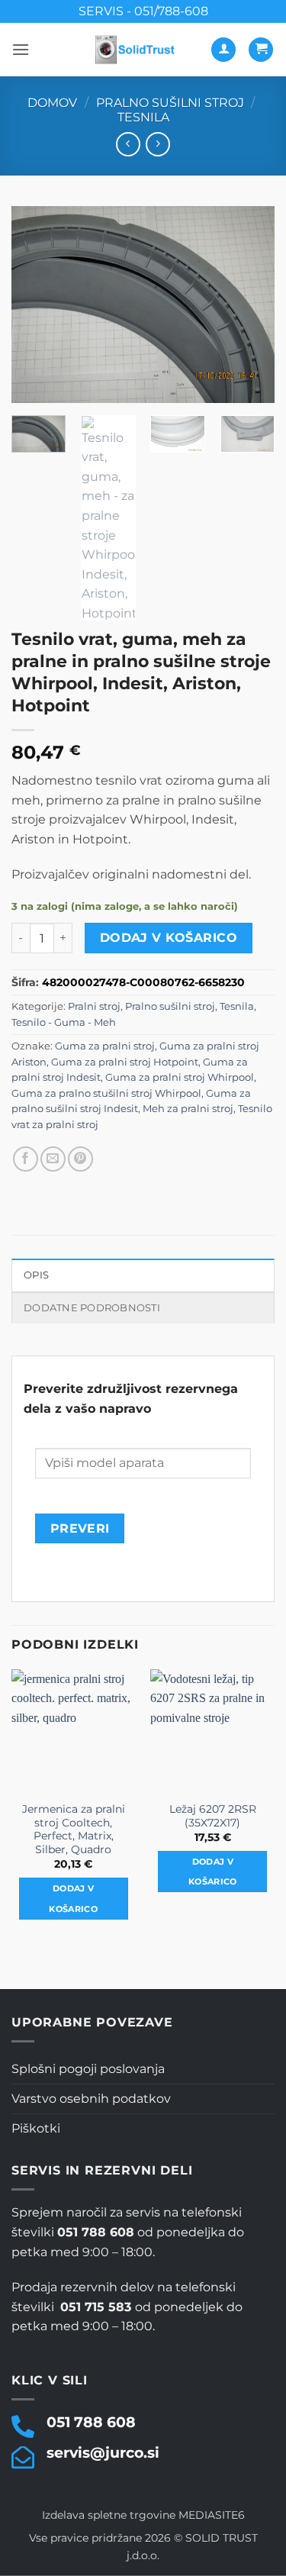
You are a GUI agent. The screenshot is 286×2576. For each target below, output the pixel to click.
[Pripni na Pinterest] (80, 1159)
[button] (21, 49)
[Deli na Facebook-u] (26, 1159)
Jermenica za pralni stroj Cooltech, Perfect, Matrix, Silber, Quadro (74, 1829)
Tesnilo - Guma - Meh (64, 1022)
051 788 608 (91, 2422)
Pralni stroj (94, 1006)
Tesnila (143, 117)
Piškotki (36, 2128)
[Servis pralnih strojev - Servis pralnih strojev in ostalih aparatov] (136, 50)
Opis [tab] (36, 1275)
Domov (52, 103)
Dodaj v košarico (169, 938)
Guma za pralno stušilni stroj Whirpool (106, 1093)
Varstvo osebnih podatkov (91, 2099)
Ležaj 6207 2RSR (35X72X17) (213, 1816)
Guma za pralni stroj (105, 1046)
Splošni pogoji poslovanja (88, 2069)
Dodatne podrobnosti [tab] (92, 1308)
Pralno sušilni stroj (170, 103)
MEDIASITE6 (212, 2515)
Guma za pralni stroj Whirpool (180, 1077)
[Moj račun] (223, 50)
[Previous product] (157, 144)
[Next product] (128, 144)
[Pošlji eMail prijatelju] (53, 1159)
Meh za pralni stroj (188, 1109)
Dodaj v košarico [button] (73, 1898)
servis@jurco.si (103, 2452)
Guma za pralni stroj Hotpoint (125, 1062)
